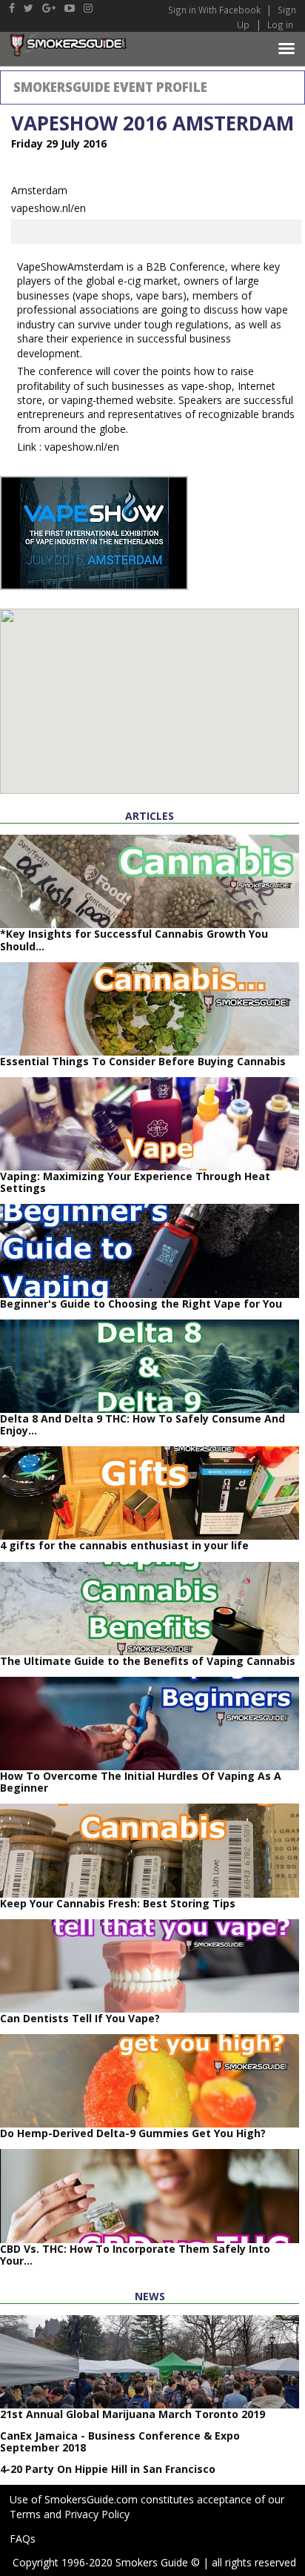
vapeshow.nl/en (48, 208)
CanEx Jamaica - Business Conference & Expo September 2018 (120, 2441)
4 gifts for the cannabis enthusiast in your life (124, 1545)
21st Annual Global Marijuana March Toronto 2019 (133, 2414)
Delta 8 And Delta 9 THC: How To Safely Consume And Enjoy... (143, 1424)
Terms (25, 2514)
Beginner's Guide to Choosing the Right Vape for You (141, 1304)
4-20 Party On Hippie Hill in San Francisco (108, 2469)
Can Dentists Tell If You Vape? (80, 2018)
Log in (280, 24)
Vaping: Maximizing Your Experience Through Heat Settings (135, 1182)
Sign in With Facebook (215, 10)
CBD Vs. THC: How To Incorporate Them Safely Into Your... (135, 2255)
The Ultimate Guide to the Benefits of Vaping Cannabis (148, 1661)
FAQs (23, 2539)
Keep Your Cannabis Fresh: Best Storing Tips (118, 1903)
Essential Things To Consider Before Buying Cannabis (143, 1061)
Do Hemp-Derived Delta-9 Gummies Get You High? (133, 2133)
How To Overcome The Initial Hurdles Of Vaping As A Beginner (141, 1782)
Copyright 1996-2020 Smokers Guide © (106, 2562)
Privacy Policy (97, 2514)
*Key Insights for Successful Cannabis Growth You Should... (134, 940)
